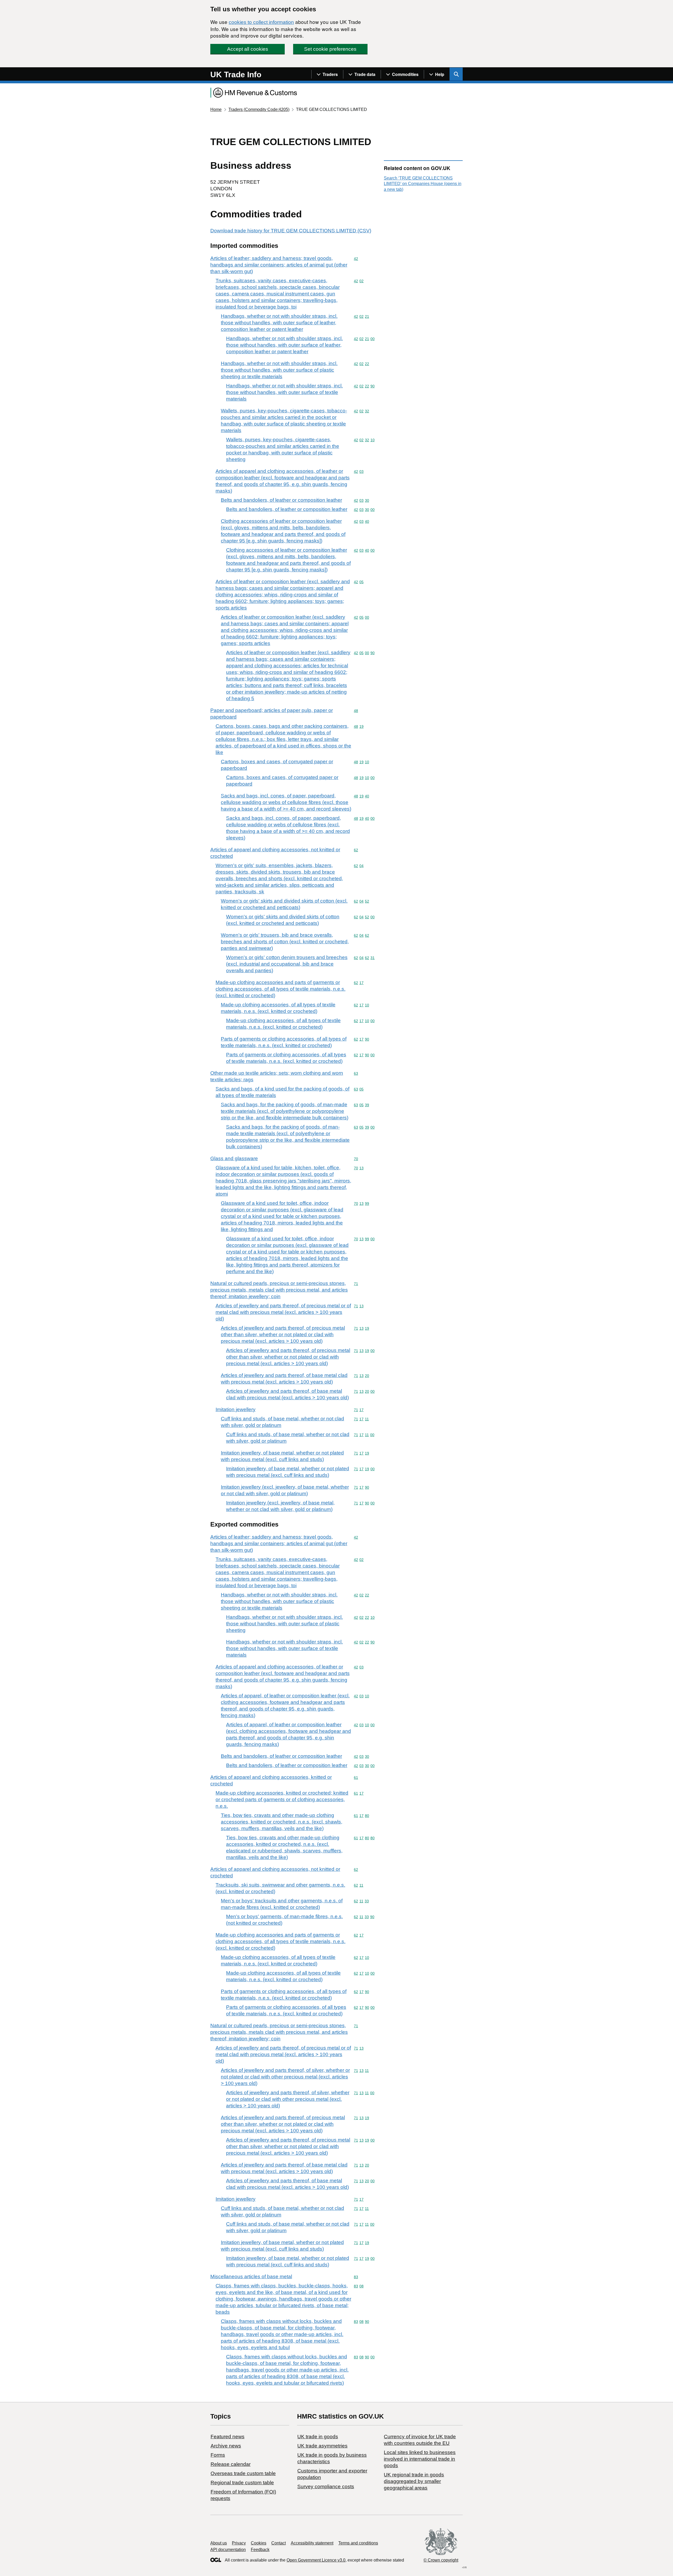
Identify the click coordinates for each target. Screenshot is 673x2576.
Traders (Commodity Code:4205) (259, 109)
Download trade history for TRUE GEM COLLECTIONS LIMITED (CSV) (291, 231)
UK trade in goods (318, 2437)
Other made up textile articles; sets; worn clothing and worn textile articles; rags (277, 1076)
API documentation (228, 2550)
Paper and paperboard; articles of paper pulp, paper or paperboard (272, 714)
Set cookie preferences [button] (330, 49)
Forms (218, 2455)
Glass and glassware (234, 1158)
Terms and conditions (358, 2543)
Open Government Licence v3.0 (316, 2560)
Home (216, 109)
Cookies (259, 2543)
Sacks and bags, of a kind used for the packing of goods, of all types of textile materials (282, 1092)
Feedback (260, 2550)
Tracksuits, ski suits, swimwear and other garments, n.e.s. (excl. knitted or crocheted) (280, 1888)
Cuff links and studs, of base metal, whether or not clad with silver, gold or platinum (282, 1422)
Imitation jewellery (236, 1409)
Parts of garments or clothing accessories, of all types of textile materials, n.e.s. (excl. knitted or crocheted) (284, 1042)
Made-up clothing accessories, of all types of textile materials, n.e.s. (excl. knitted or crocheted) (278, 1008)
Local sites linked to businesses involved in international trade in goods (420, 2459)
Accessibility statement (312, 2543)
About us (219, 2543)
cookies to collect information (261, 22)
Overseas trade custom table (243, 2473)
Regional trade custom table (242, 2483)
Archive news (226, 2446)
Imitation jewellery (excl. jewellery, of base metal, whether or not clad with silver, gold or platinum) (285, 1490)
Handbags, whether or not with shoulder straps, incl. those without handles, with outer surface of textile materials (284, 392)
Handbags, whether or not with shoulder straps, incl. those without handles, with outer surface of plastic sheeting (284, 1624)
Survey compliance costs (326, 2487)
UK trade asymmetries (322, 2446)
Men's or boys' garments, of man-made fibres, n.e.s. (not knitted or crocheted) (284, 1920)
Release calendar (231, 2464)
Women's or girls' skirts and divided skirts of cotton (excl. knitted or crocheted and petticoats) (284, 904)
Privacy (239, 2543)
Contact (279, 2543)
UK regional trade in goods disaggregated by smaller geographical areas (414, 2481)
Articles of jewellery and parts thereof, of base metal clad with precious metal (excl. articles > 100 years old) (284, 1379)
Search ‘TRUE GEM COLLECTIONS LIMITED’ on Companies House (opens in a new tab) (423, 184)
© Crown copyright (441, 2560)
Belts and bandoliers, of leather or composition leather (281, 500)
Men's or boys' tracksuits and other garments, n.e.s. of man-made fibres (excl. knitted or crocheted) (282, 1904)
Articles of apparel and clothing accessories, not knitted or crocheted (275, 853)
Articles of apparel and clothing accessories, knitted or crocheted (271, 1780)
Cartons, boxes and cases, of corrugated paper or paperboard (277, 765)
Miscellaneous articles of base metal (251, 2277)
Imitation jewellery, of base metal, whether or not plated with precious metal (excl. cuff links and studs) (282, 1456)
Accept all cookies (248, 49)
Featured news (228, 2437)
